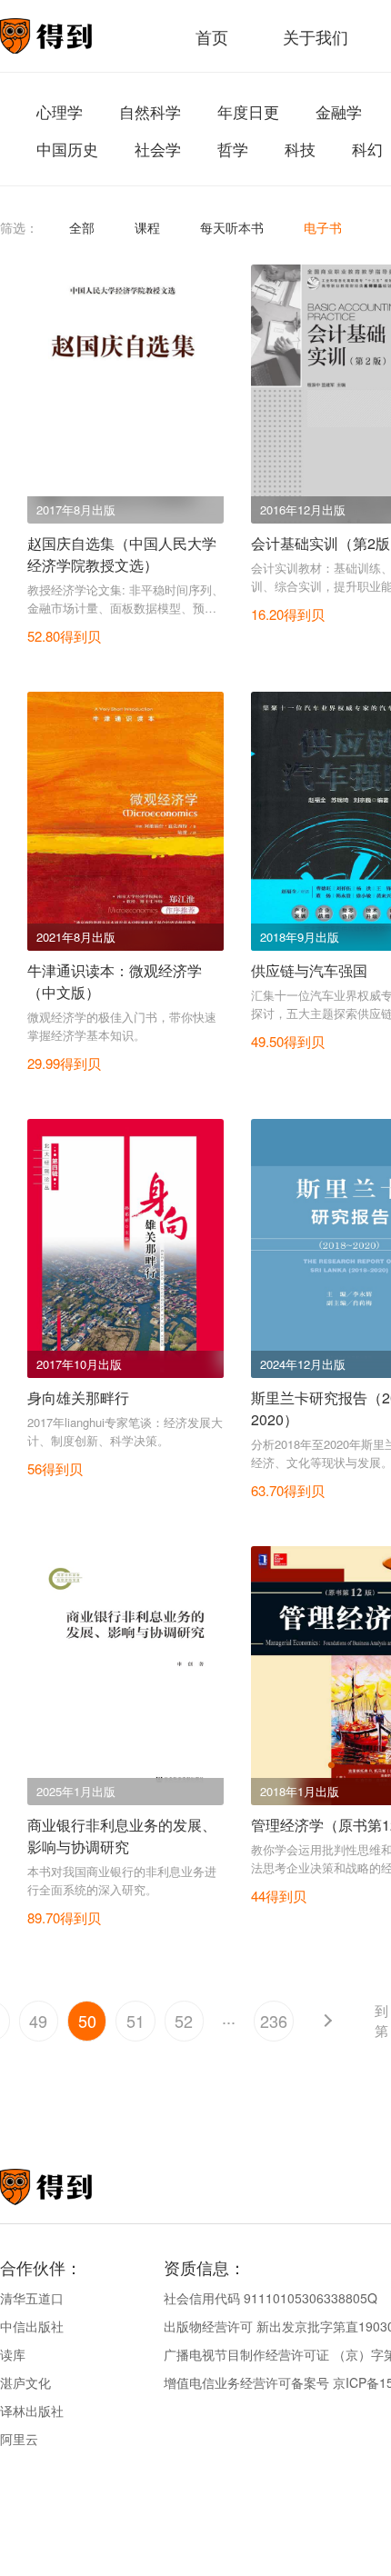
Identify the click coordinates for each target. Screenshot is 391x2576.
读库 (13, 2354)
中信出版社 (32, 2326)
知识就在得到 (70, 2187)
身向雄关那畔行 (78, 1398)
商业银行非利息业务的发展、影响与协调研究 (122, 1836)
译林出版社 (32, 2411)
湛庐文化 (25, 2382)
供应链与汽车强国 (309, 970)
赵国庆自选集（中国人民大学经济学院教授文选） (122, 554)
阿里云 (19, 2439)
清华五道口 (32, 2298)
